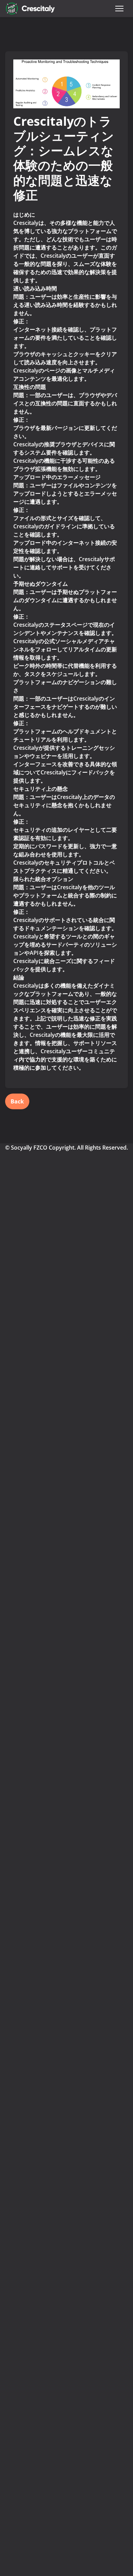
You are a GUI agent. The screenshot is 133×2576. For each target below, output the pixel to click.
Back (17, 1101)
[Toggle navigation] (119, 9)
